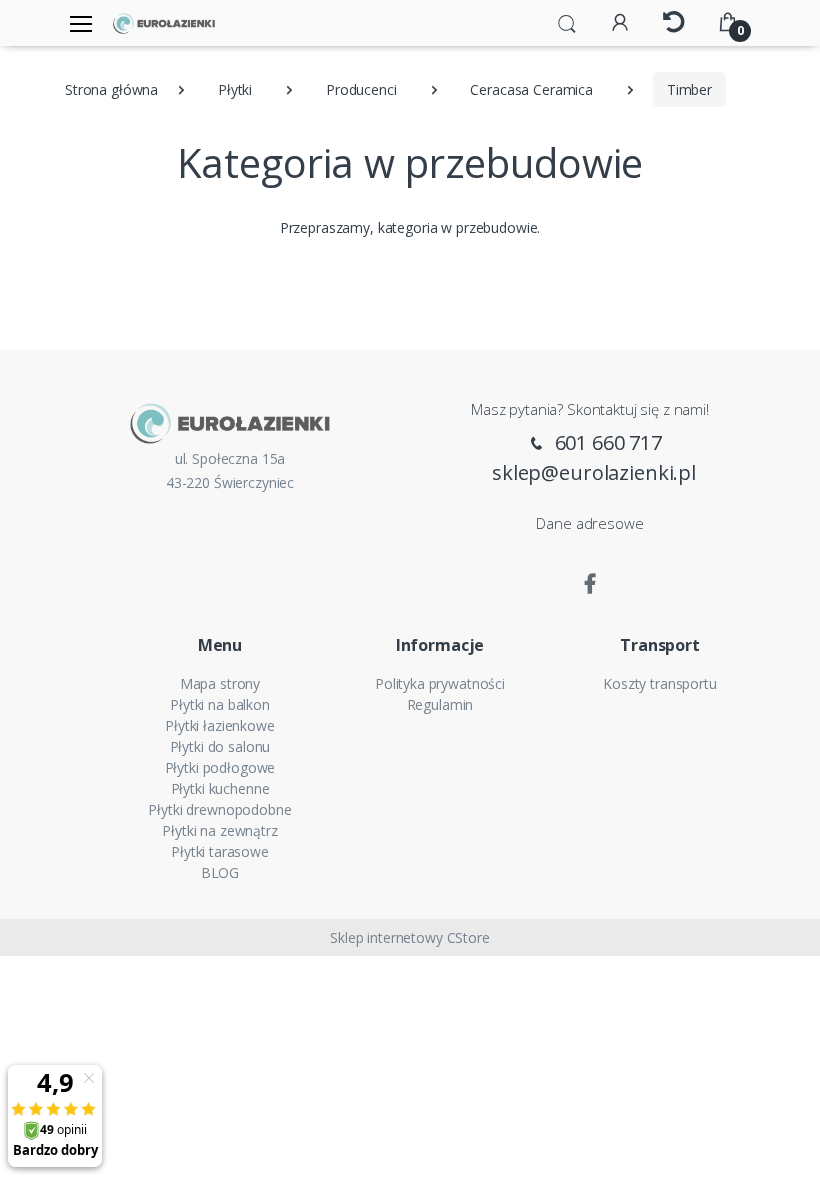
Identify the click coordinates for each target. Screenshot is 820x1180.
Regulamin (440, 704)
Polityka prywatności (440, 683)
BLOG (220, 872)
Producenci (361, 89)
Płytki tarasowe (220, 851)
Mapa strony (220, 683)
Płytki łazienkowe (220, 725)
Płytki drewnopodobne (219, 809)
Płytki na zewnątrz (219, 830)
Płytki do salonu (220, 746)
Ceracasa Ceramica (531, 89)
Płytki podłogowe (220, 767)
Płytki (235, 89)
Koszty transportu (660, 683)
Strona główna (111, 89)
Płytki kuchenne (220, 788)
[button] (567, 22)
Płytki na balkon (220, 704)
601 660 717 (606, 442)
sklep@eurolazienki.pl (594, 472)
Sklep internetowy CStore (410, 937)
